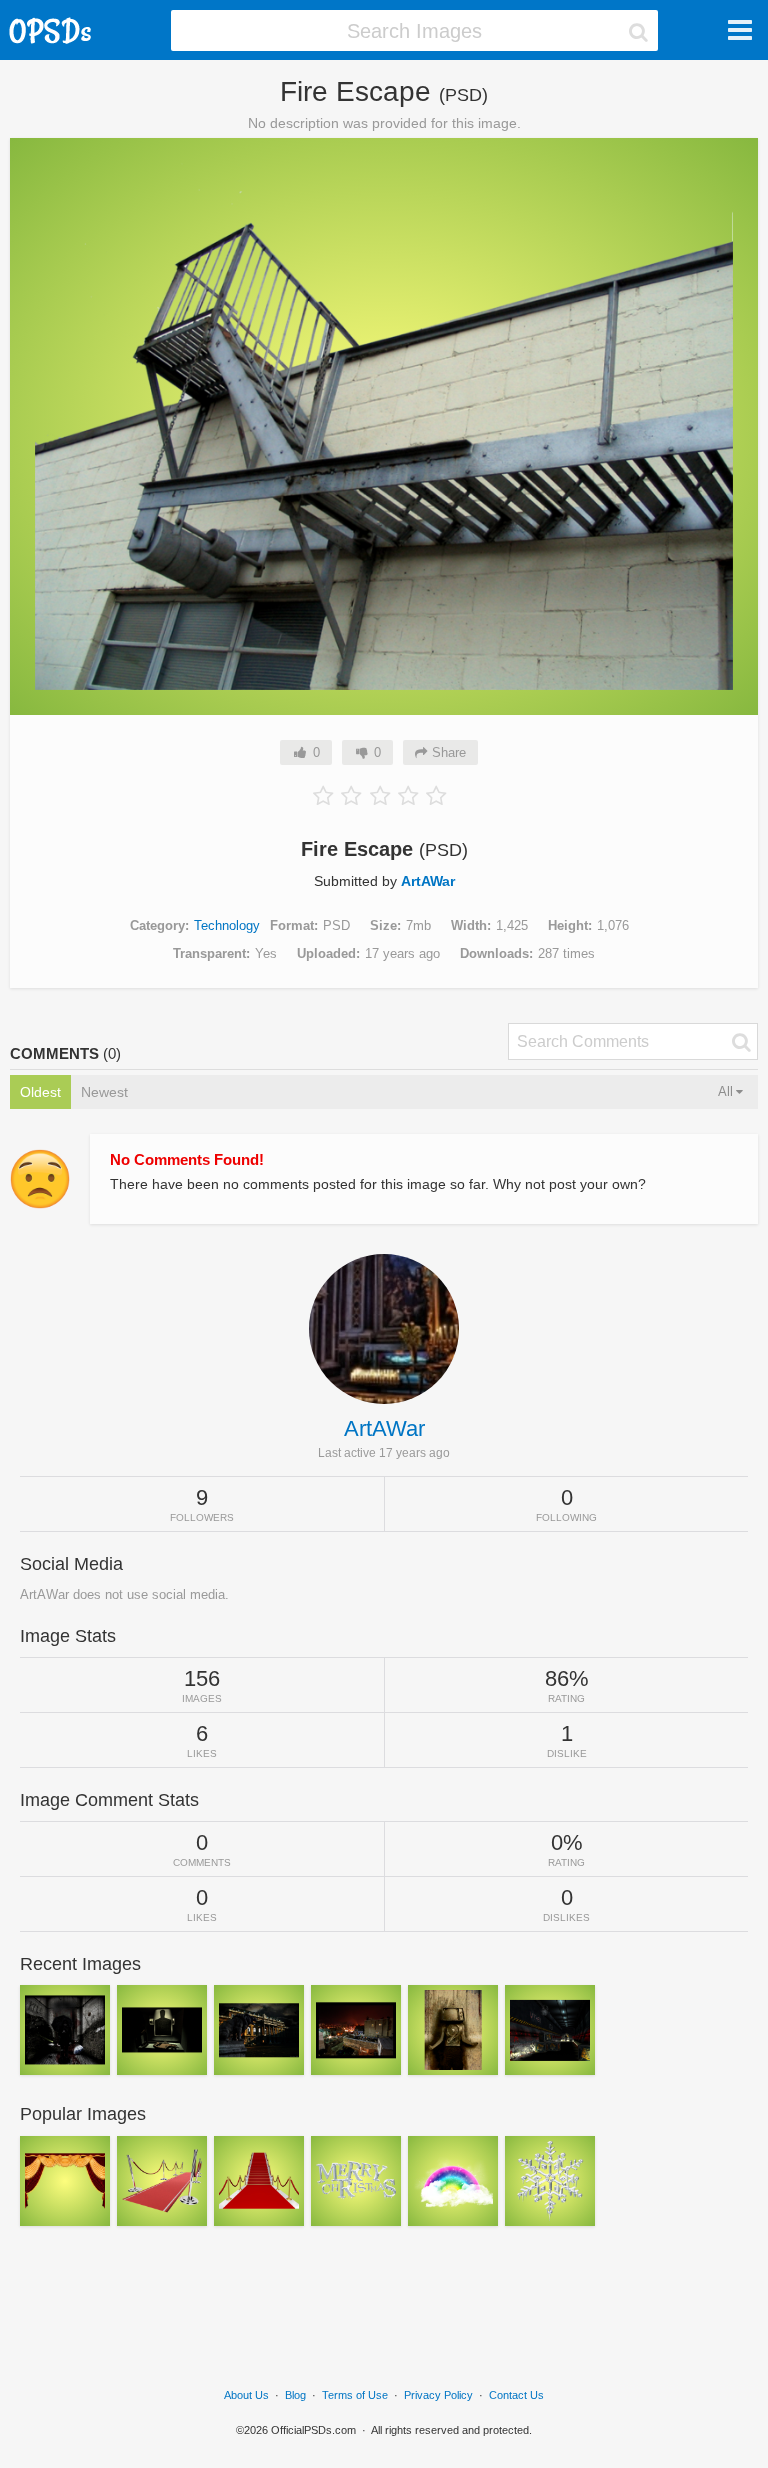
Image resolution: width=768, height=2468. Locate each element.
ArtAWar (428, 881)
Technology (227, 925)
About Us (246, 2395)
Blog (295, 2395)
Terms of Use (355, 2395)
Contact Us (516, 2395)
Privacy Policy (438, 2395)
